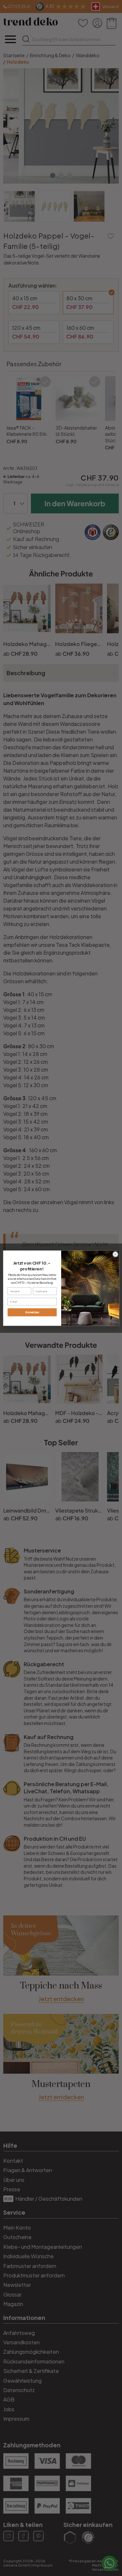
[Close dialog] (115, 1254)
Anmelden (32, 1312)
